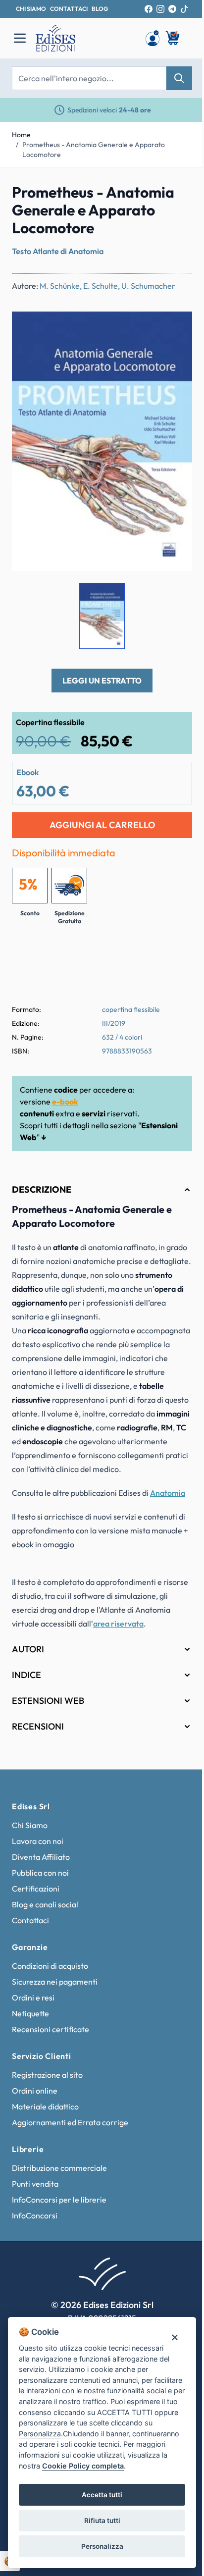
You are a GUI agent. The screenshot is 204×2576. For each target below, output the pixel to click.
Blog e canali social (45, 1921)
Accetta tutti (99, 2495)
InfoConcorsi (35, 2232)
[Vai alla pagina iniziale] (85, 38)
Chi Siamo (30, 1842)
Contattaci (30, 1937)
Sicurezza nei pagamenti (55, 1998)
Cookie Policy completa (125, 2466)
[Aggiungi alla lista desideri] (176, 327)
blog (100, 9)
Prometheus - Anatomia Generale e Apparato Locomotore (94, 150)
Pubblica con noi (40, 1890)
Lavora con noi (38, 1858)
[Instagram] (160, 9)
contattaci (69, 9)
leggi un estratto (102, 681)
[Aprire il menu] (20, 38)
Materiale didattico (45, 2123)
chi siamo (31, 9)
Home (21, 135)
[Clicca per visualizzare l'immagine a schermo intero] (102, 441)
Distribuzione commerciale (59, 2185)
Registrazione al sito (47, 2092)
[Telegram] (172, 9)
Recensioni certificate (51, 2046)
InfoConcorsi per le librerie (59, 2216)
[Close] (167, 2326)
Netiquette (30, 2030)
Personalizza (98, 2546)
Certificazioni (36, 1905)
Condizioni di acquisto (50, 1983)
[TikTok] (184, 9)
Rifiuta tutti (98, 2521)
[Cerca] (179, 78)
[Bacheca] (153, 38)
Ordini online (35, 2107)
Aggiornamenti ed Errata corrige (70, 2139)
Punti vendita (35, 2201)
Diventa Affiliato (41, 1874)
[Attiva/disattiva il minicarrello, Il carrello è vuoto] (173, 38)
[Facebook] (149, 9)
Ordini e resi (33, 2014)
